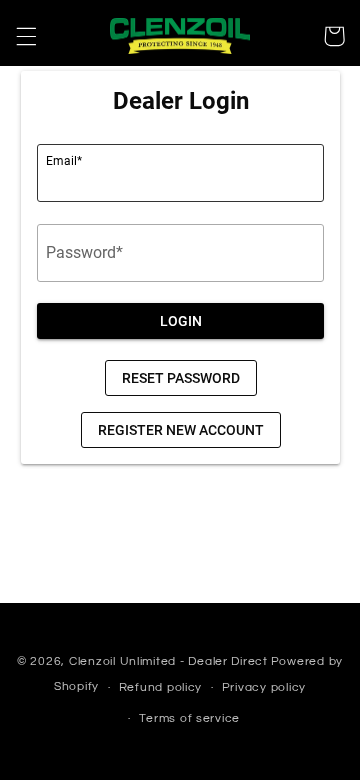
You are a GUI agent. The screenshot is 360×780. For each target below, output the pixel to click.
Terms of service (189, 718)
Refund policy (161, 687)
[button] (26, 36)
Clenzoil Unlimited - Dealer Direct (168, 661)
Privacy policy (264, 687)
